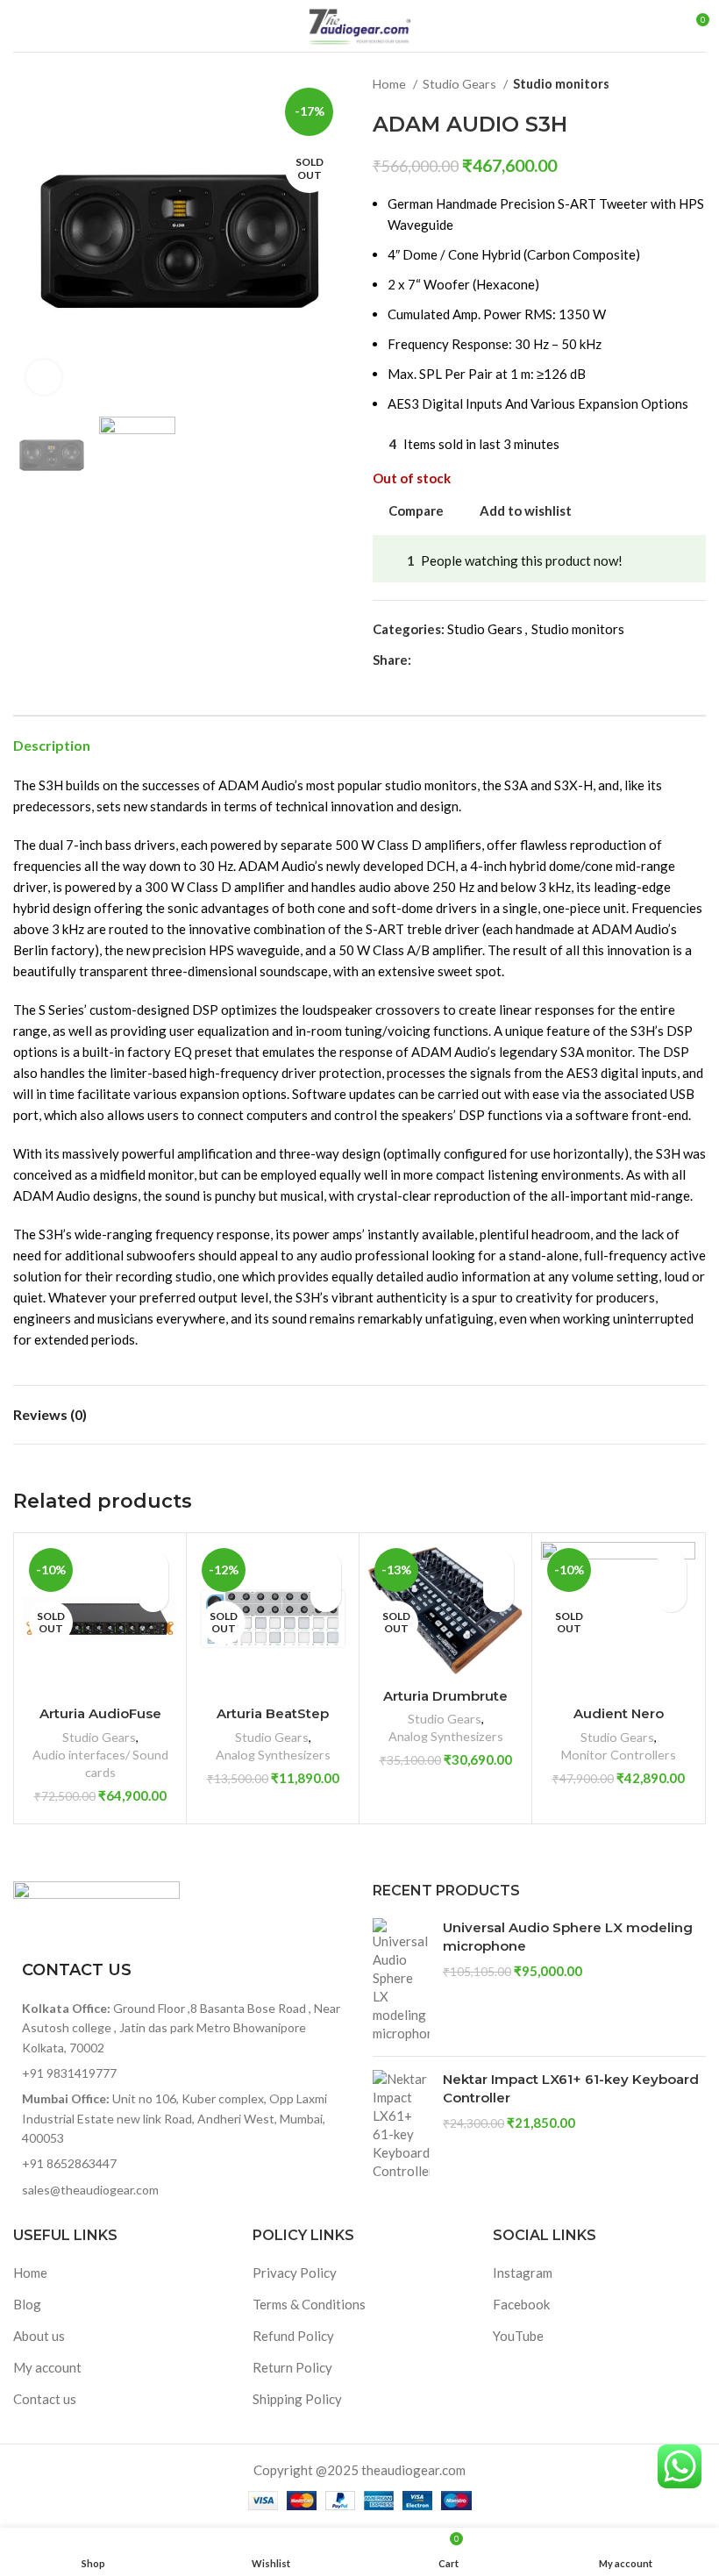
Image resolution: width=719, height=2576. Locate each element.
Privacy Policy (295, 2273)
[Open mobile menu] (20, 26)
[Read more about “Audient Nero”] (671, 1597)
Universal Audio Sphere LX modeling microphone (568, 1937)
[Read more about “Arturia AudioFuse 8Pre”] (153, 1597)
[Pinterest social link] (466, 660)
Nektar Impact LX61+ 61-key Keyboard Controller (571, 2088)
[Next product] (697, 84)
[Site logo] (359, 24)
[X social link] (446, 660)
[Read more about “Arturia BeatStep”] (326, 1597)
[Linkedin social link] (486, 660)
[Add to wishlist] (153, 1566)
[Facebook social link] (426, 660)
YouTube (518, 2336)
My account (47, 2367)
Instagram (523, 2273)
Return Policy (292, 2367)
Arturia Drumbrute (445, 1696)
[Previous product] (662, 84)
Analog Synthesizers (273, 1755)
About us (39, 2336)
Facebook (521, 2304)
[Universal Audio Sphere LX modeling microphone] (401, 1980)
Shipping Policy (297, 2399)
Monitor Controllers (619, 1755)
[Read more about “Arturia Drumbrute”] (498, 1597)
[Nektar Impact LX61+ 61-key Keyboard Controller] (401, 2125)
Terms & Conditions (309, 2304)
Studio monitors (561, 84)
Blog (27, 2304)
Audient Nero (619, 1713)
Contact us (45, 2399)
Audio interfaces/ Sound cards (100, 1763)
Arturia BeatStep (273, 1713)
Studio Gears (461, 84)
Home (391, 84)
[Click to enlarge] (44, 377)
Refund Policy (293, 2336)
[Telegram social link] (506, 660)
